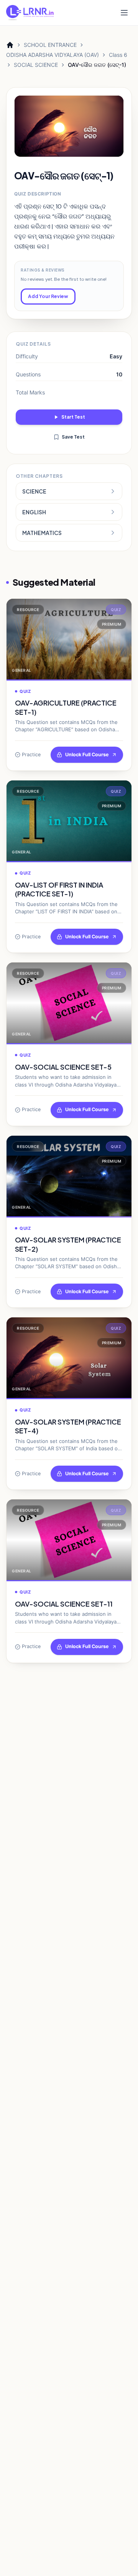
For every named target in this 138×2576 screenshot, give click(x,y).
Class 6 (118, 55)
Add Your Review (48, 296)
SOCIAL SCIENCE (36, 65)
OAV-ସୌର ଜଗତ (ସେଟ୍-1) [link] (97, 65)
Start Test (73, 417)
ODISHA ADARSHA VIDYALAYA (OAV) (53, 55)
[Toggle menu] (124, 13)
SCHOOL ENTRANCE (50, 45)
